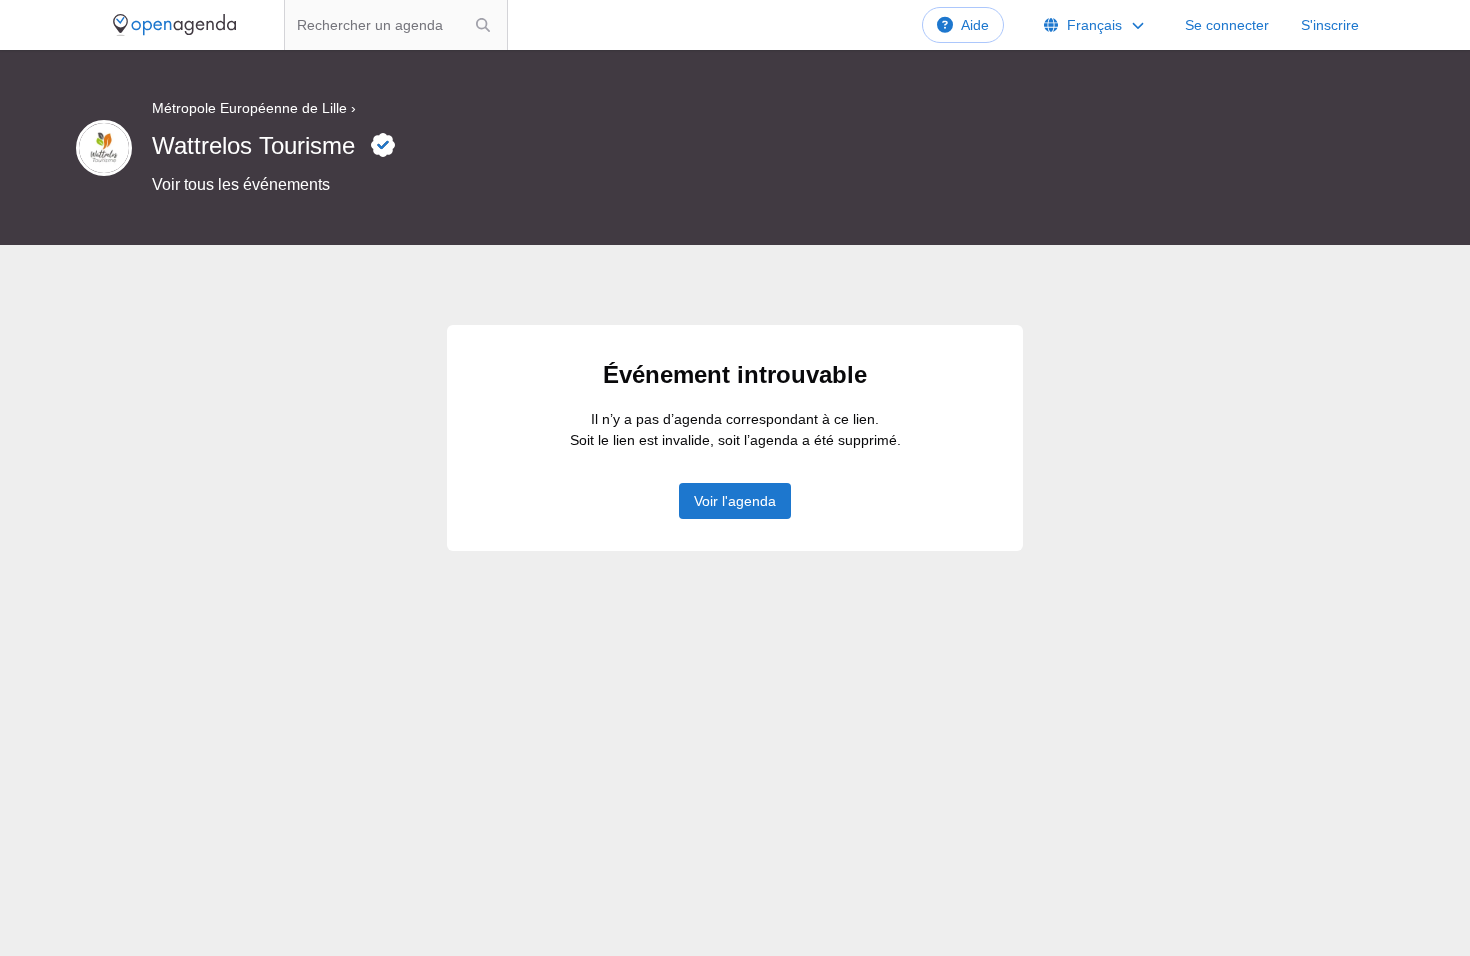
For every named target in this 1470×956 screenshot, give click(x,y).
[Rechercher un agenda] (483, 25)
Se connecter (1227, 25)
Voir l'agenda (735, 501)
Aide (975, 25)
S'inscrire (1330, 25)
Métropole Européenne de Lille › (254, 108)
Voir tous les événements (241, 184)
